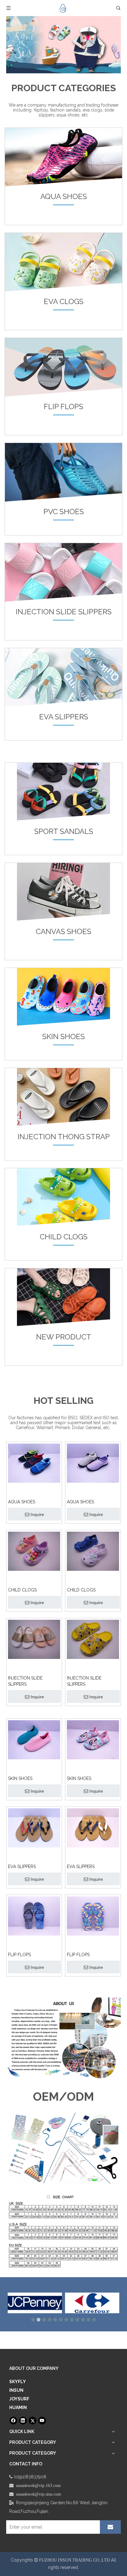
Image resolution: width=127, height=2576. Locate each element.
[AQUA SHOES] (34, 1463)
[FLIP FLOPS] (34, 1916)
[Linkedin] (23, 2421)
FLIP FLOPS (19, 1955)
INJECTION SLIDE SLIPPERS (25, 1681)
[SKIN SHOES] (34, 1739)
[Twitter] (33, 2421)
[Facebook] (13, 2421)
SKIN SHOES (20, 1778)
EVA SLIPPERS (22, 1867)
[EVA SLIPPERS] (34, 1827)
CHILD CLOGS (22, 1590)
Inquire (37, 1514)
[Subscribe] (110, 2527)
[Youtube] (42, 2421)
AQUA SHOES (22, 1502)
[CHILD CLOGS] (34, 1551)
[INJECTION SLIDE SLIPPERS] (34, 1639)
